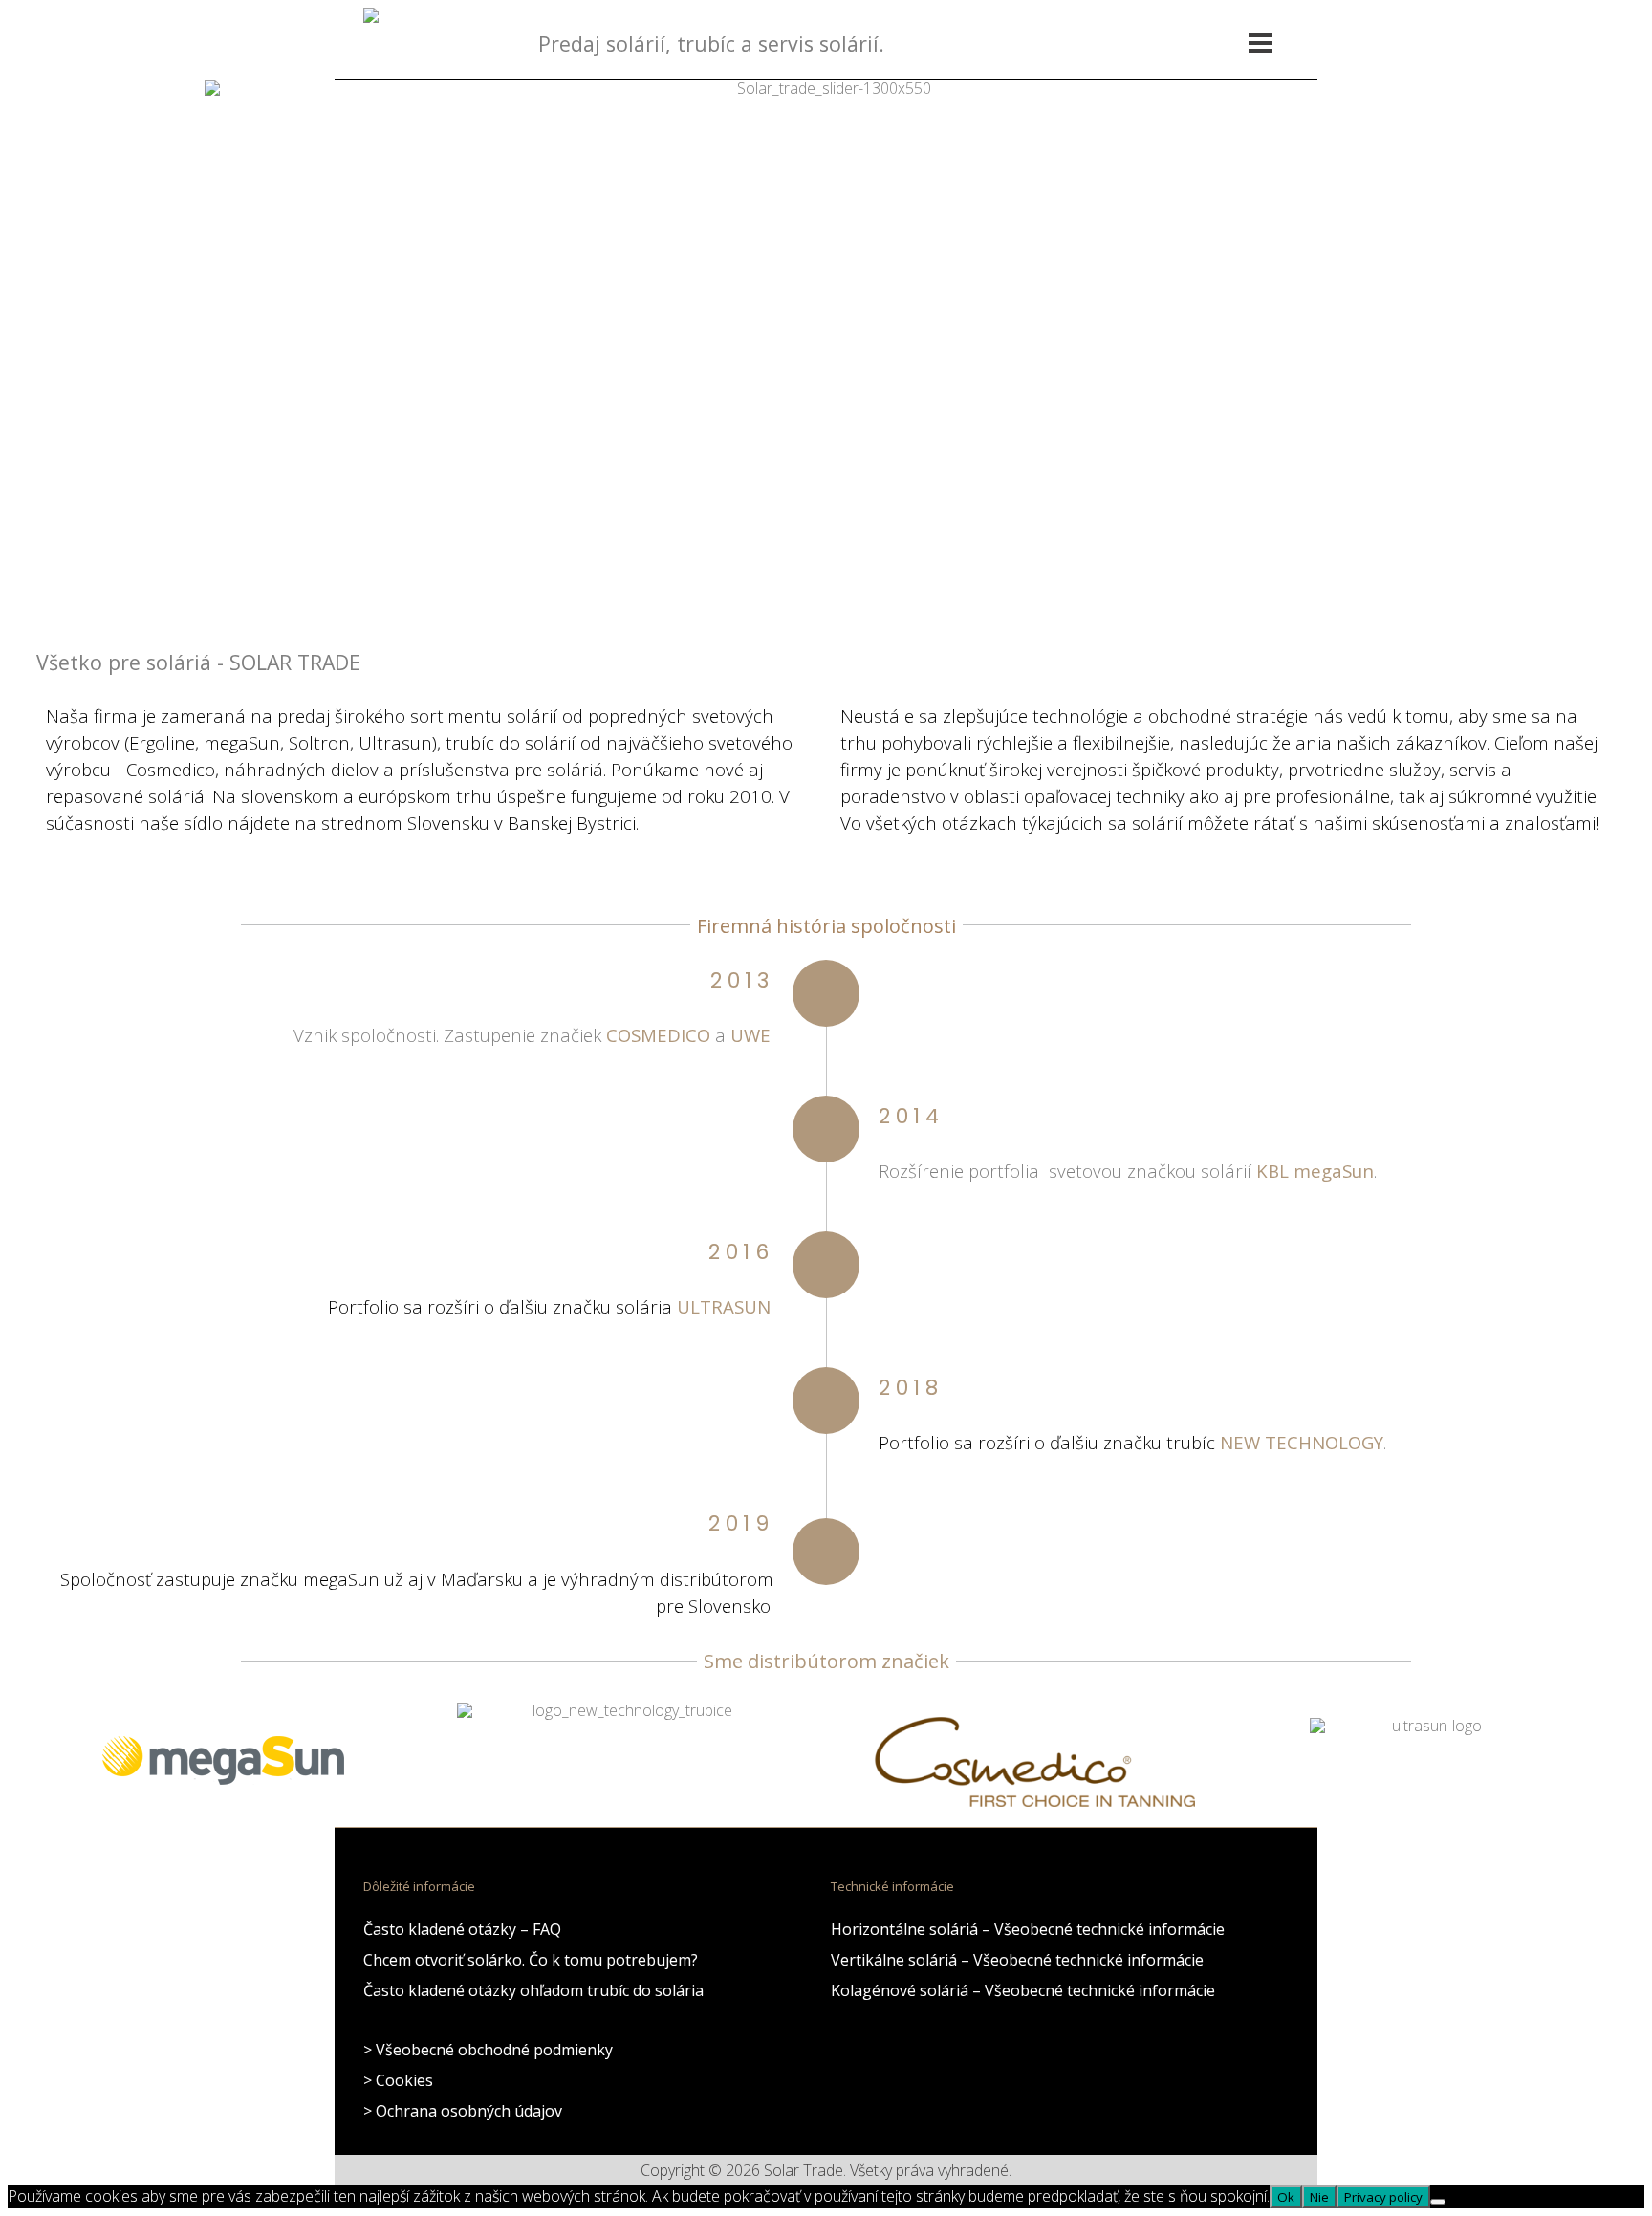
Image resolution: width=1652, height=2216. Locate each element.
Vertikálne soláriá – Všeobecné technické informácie (1017, 1960)
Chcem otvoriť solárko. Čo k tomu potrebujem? (531, 1960)
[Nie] (1438, 2202)
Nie (1319, 2197)
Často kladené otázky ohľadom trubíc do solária (533, 1990)
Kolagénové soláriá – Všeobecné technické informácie (1023, 1990)
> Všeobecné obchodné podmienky (488, 2050)
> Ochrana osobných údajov (463, 2111)
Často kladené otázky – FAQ (462, 1929)
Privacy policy (1383, 2197)
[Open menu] (1260, 43)
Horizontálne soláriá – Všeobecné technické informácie (1028, 1929)
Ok (1286, 2197)
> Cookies (398, 2080)
